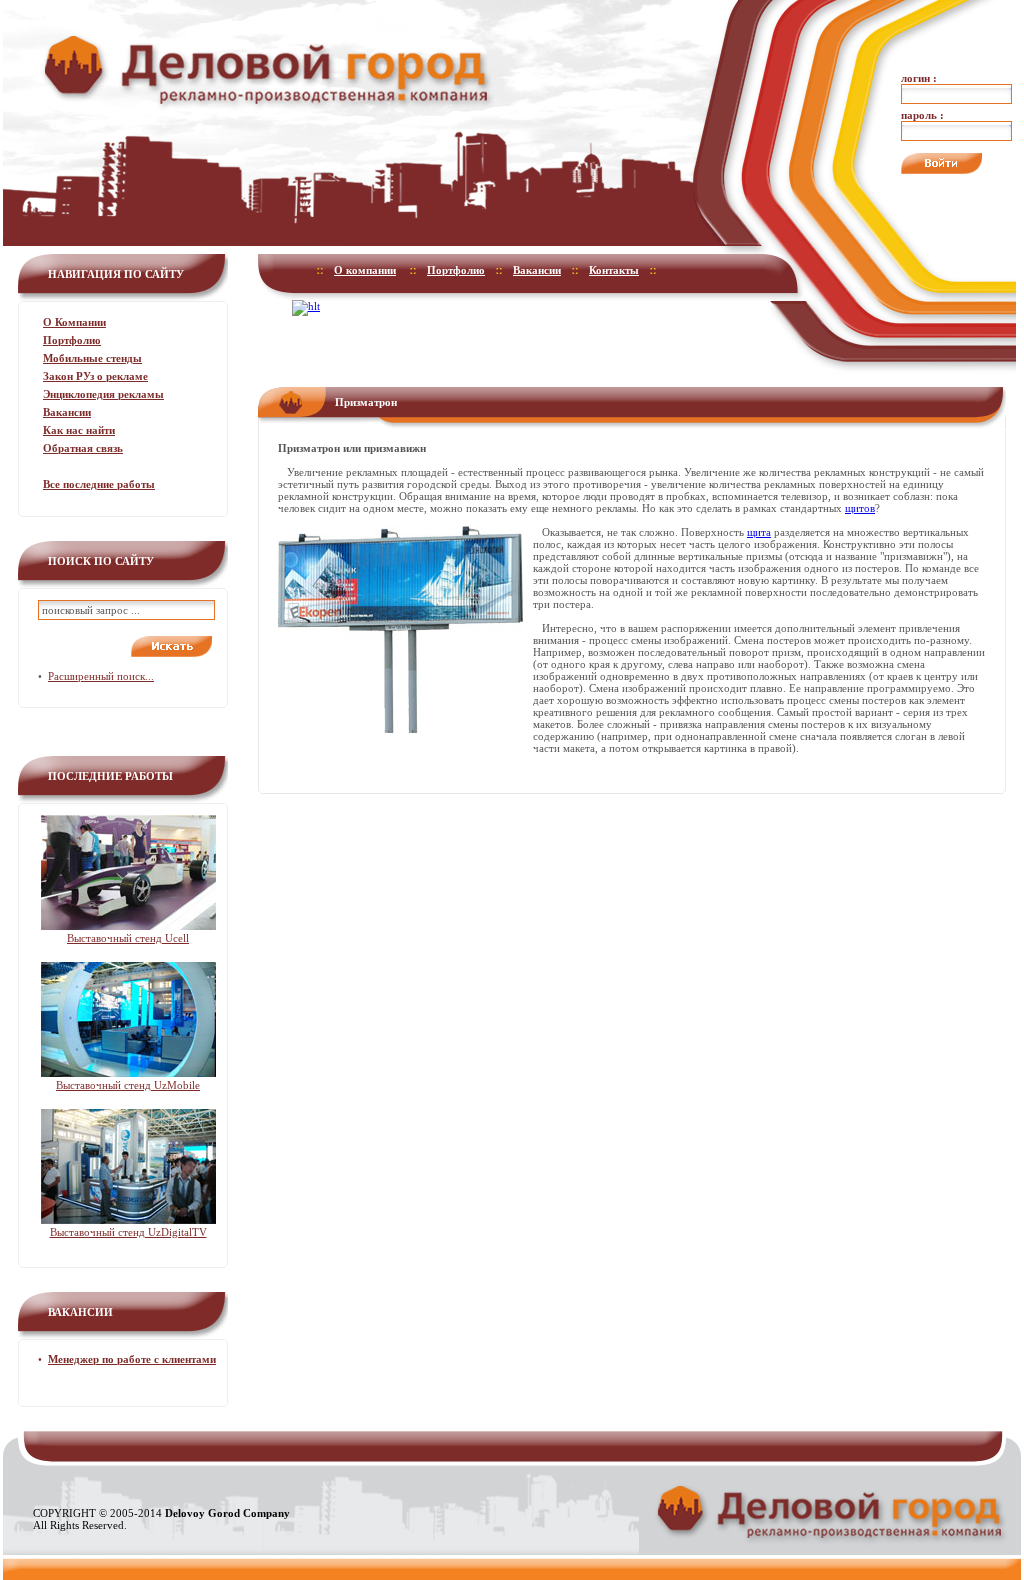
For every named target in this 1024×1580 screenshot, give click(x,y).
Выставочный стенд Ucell (128, 938)
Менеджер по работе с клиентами (132, 1359)
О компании (365, 270)
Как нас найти (79, 430)
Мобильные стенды (92, 358)
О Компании (74, 322)
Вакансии (67, 412)
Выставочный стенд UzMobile (128, 1085)
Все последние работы (99, 484)
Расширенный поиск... (101, 676)
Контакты (614, 270)
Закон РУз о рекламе (95, 376)
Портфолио (72, 340)
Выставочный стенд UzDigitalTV (128, 1232)
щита (759, 532)
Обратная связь (83, 448)
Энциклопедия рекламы (103, 394)
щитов (860, 508)
